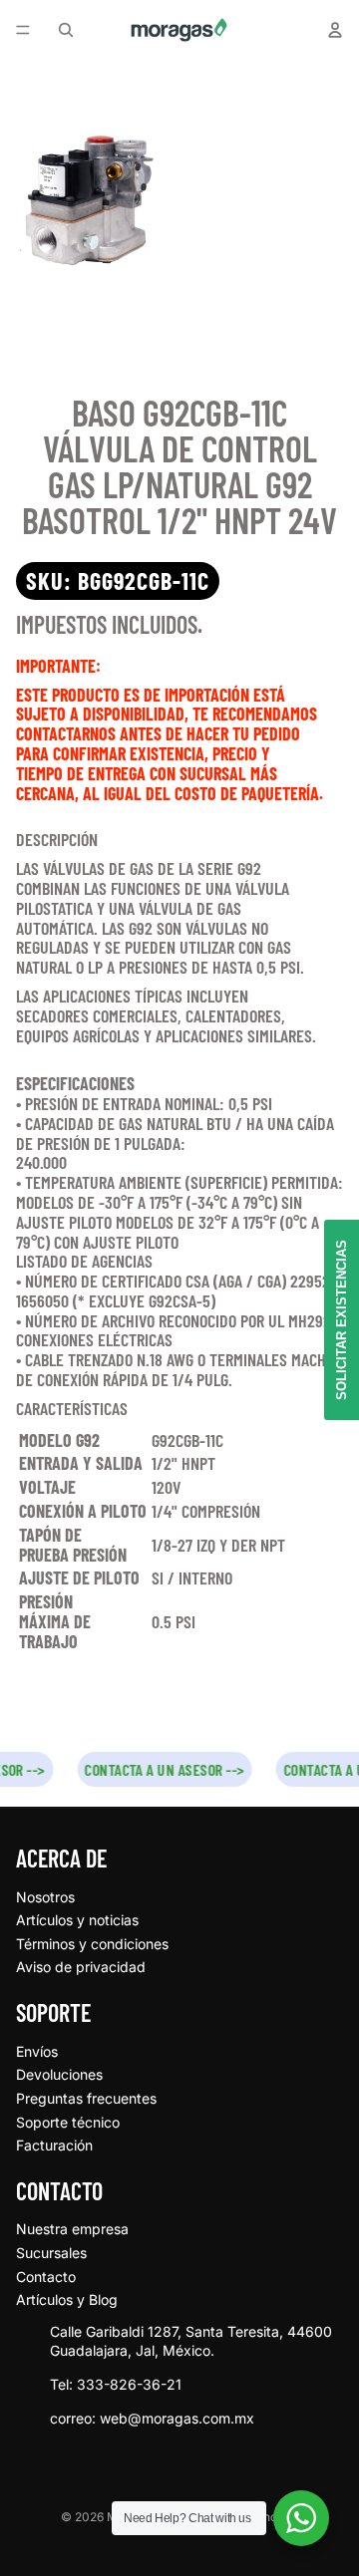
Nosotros (45, 1897)
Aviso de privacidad (81, 1967)
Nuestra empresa (72, 2229)
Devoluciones (59, 2074)
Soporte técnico (68, 2122)
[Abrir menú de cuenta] (335, 30)
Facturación (54, 2145)
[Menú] (23, 30)
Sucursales (51, 2253)
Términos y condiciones (92, 1944)
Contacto (46, 2277)
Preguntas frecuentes (86, 2098)
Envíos (37, 2051)
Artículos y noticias (77, 1920)
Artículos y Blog (67, 2299)
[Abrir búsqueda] (66, 30)
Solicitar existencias (342, 1320)
